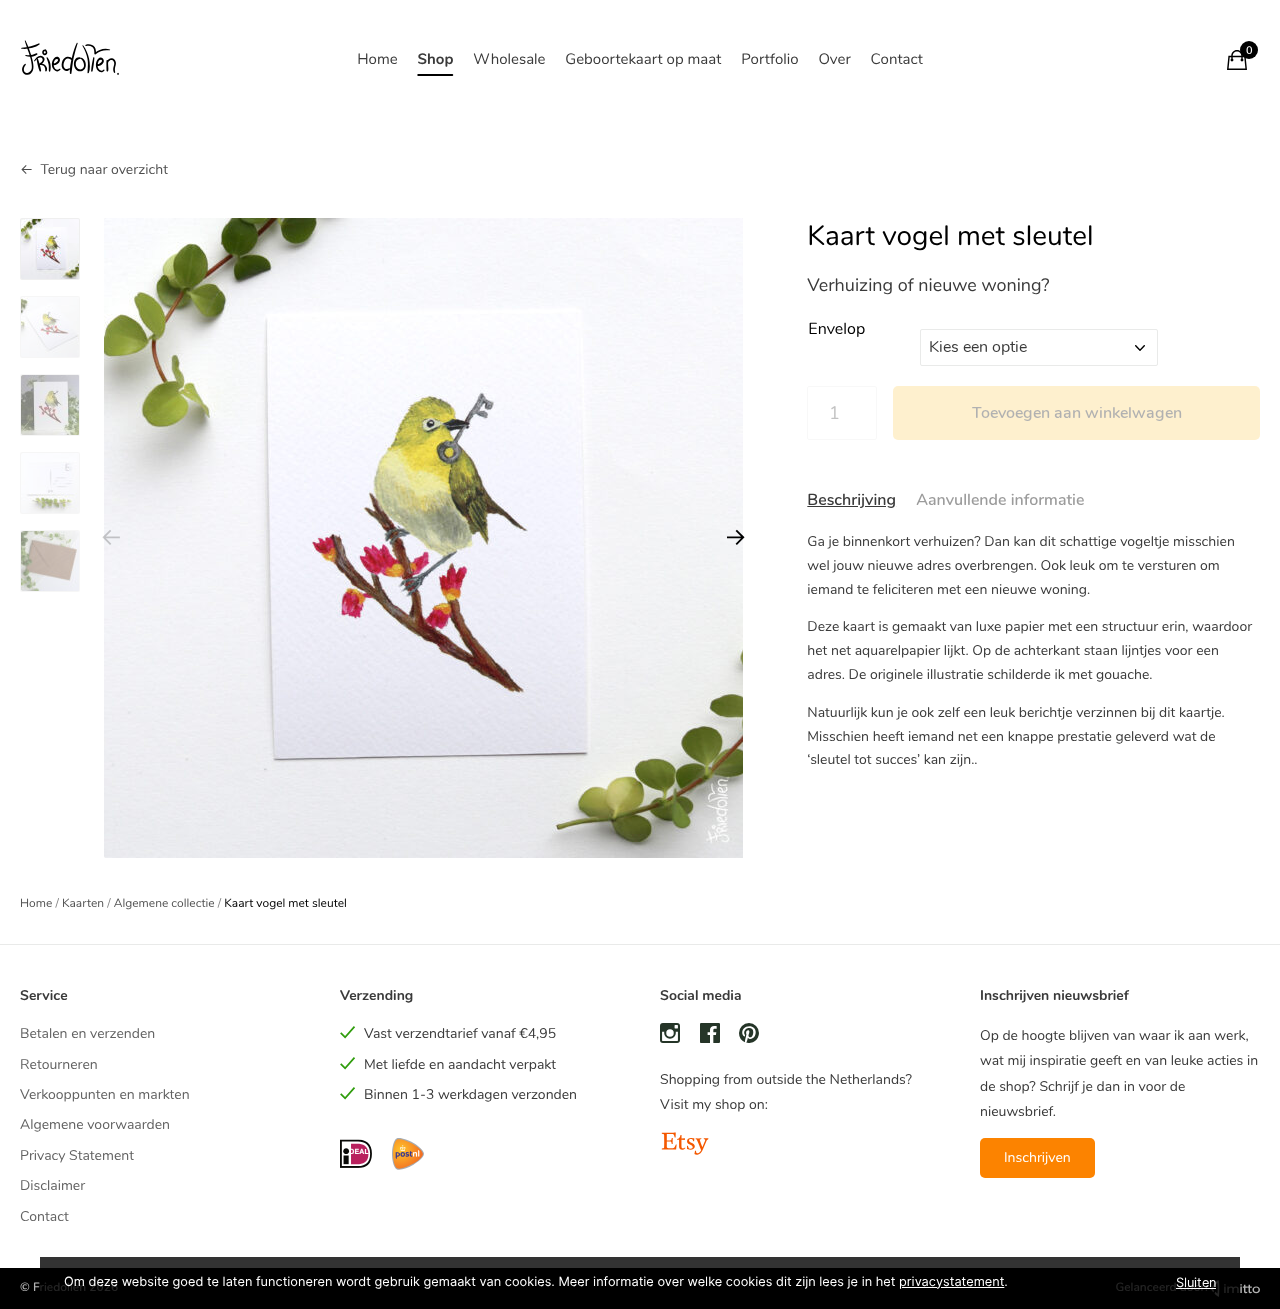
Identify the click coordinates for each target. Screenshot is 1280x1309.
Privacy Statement (77, 1155)
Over (834, 60)
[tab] (851, 501)
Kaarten (83, 904)
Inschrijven (1037, 1157)
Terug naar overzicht (104, 170)
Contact (897, 60)
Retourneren (59, 1064)
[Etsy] (685, 1145)
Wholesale (509, 60)
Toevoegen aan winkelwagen (1077, 413)
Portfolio (769, 60)
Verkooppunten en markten (105, 1094)
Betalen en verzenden (87, 1033)
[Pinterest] (749, 1036)
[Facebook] (710, 1036)
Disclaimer (52, 1185)
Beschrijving (851, 500)
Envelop (836, 329)
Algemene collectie (164, 904)
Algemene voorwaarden (95, 1124)
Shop (435, 60)
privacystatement (951, 1282)
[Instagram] (670, 1036)
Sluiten (1196, 1282)
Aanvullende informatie (1000, 500)
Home (377, 60)
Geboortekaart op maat (643, 60)
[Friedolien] (70, 59)
